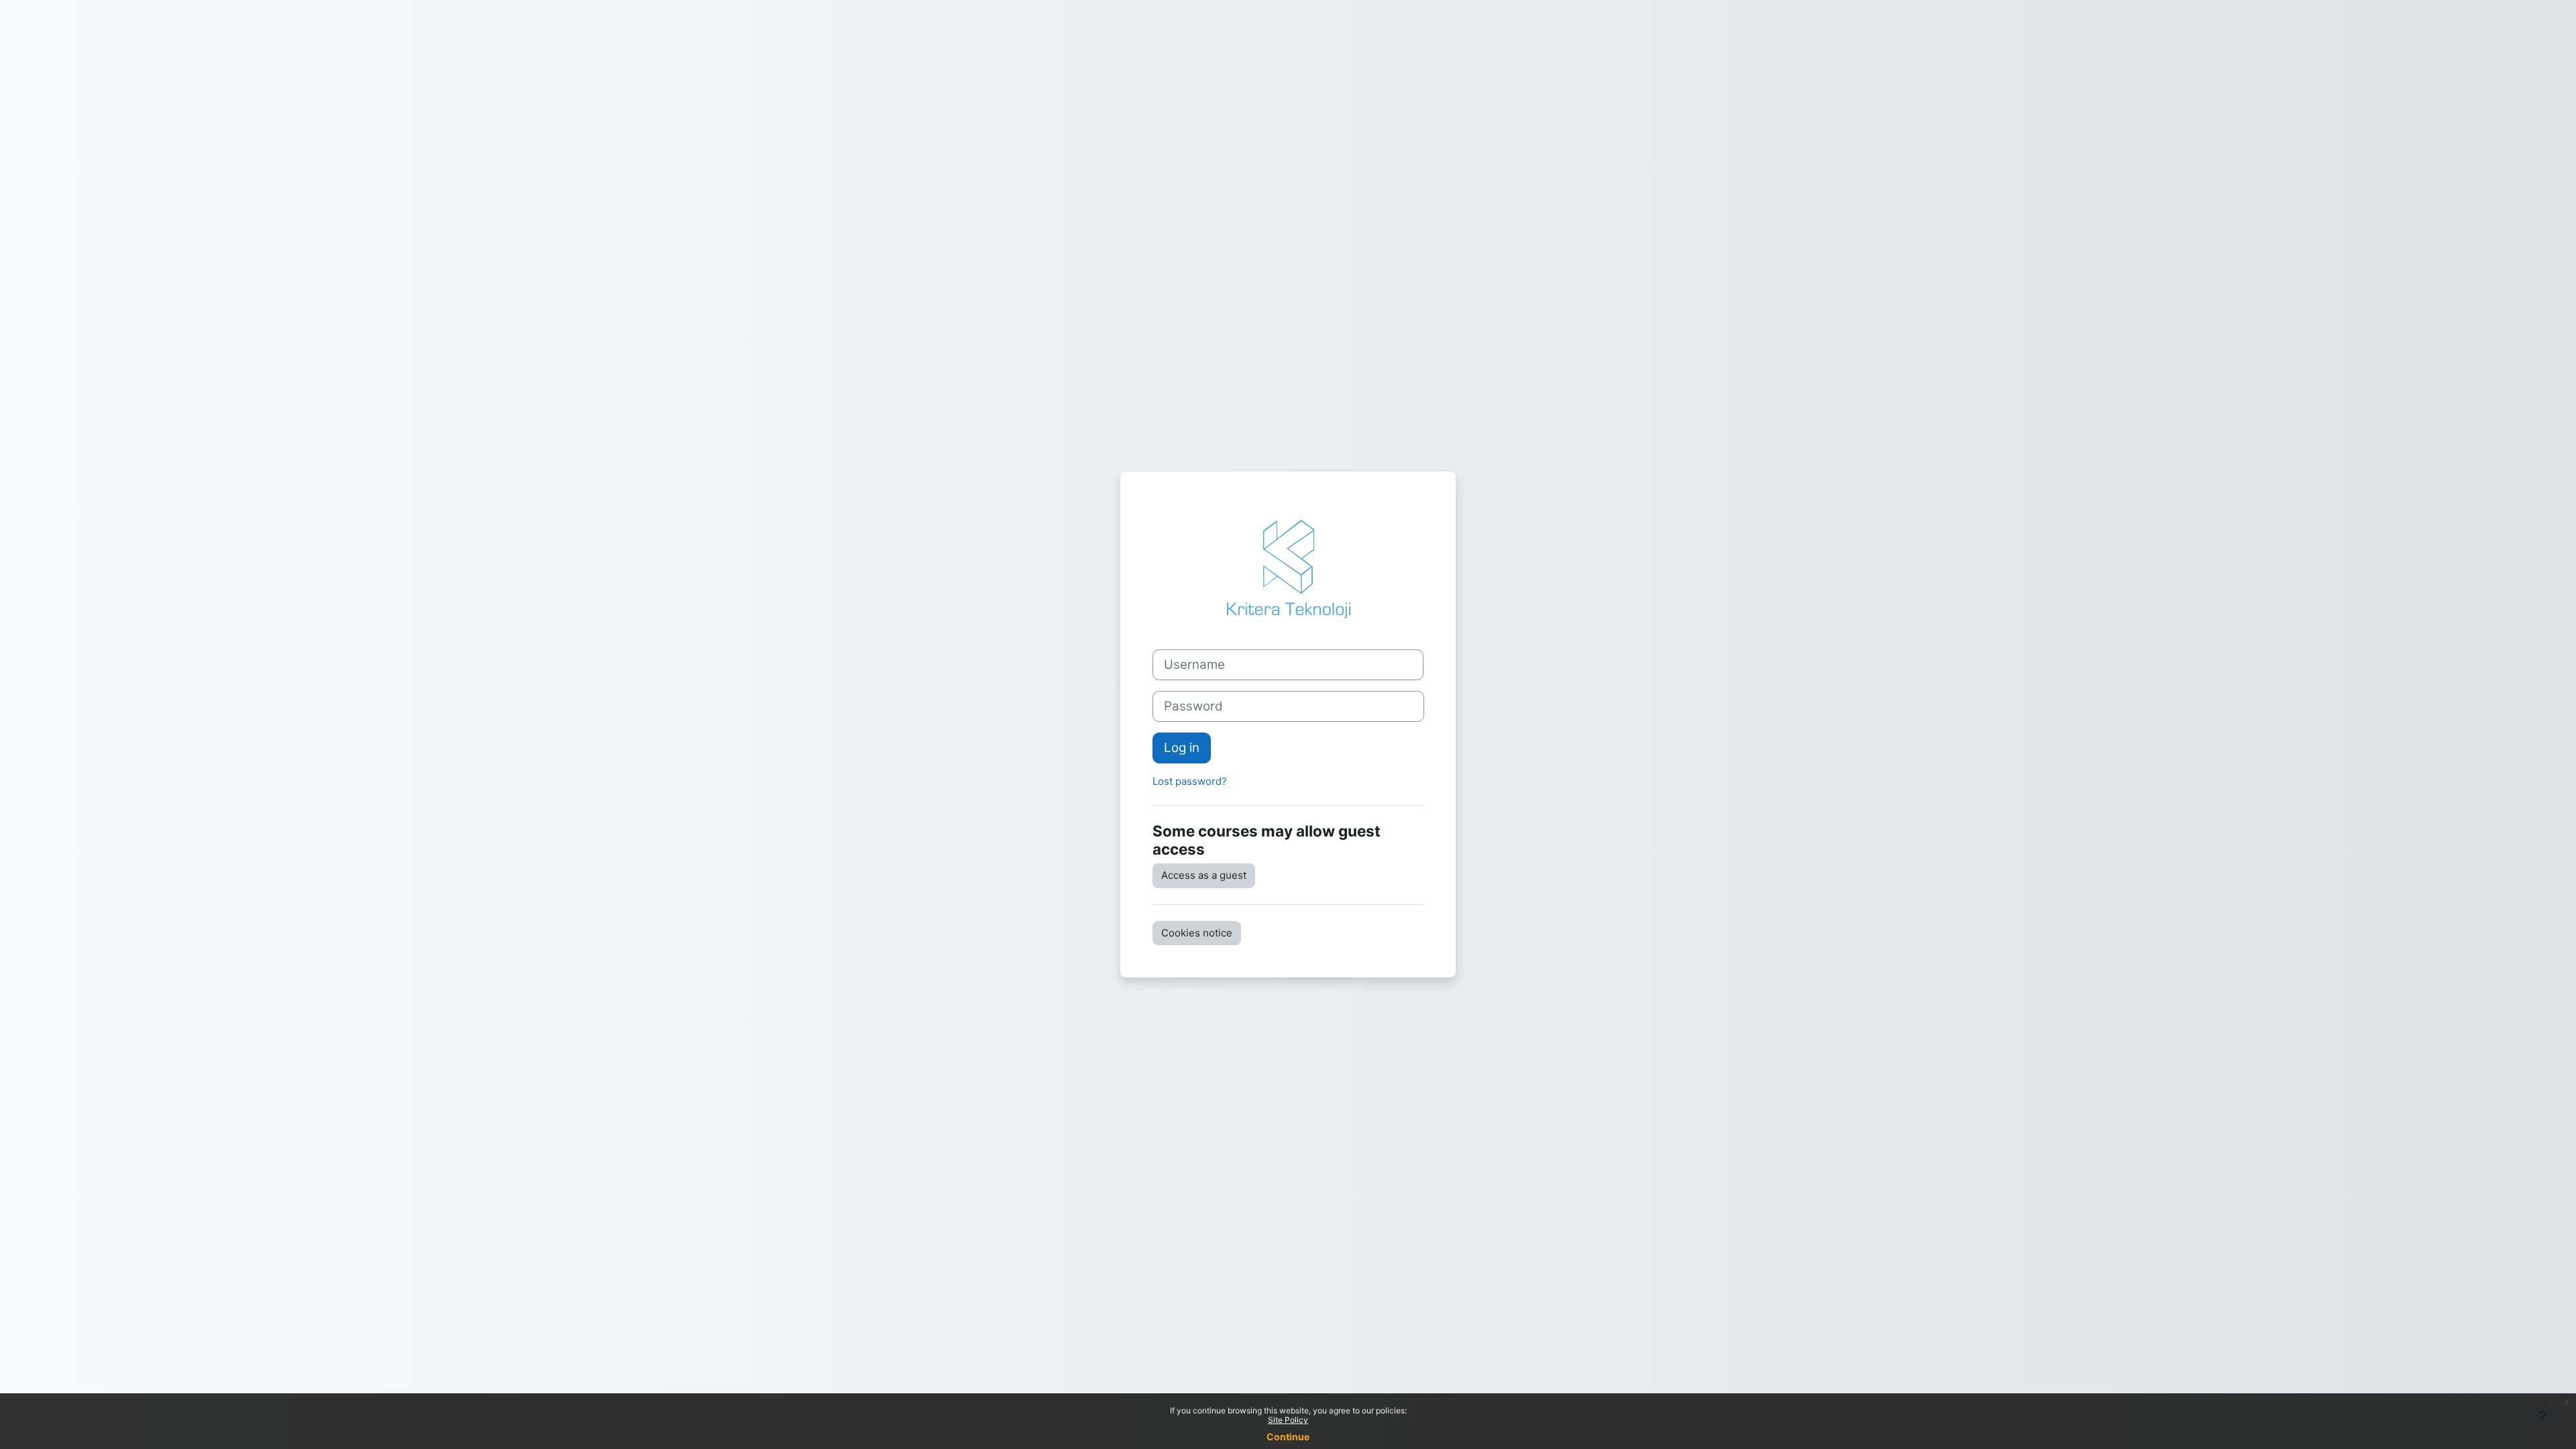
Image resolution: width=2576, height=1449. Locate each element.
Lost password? (1190, 781)
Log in (1182, 748)
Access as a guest (1204, 875)
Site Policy (1288, 1420)
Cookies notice (1197, 933)
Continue (1288, 1437)
